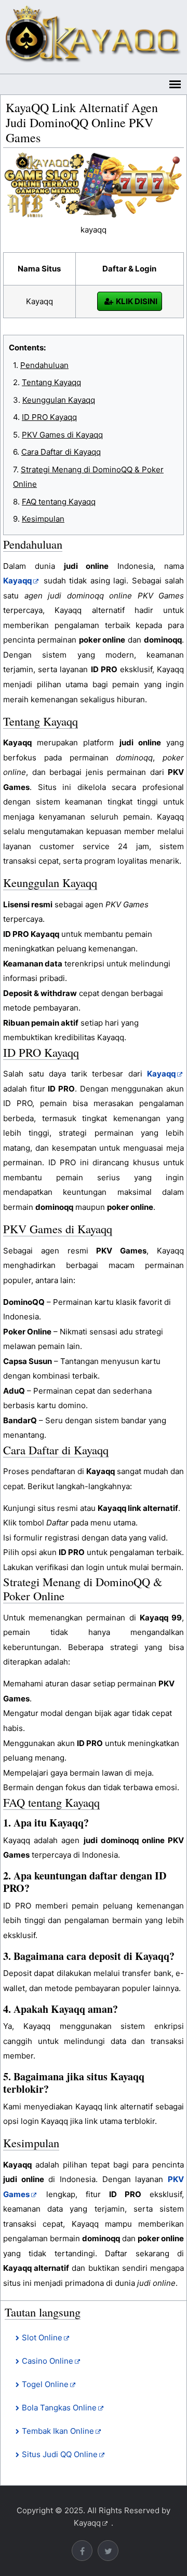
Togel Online (45, 2384)
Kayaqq (87, 2523)
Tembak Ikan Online (58, 2431)
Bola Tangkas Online (59, 2408)
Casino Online (48, 2361)
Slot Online (42, 2338)
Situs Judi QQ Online (60, 2454)
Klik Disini (137, 301)
